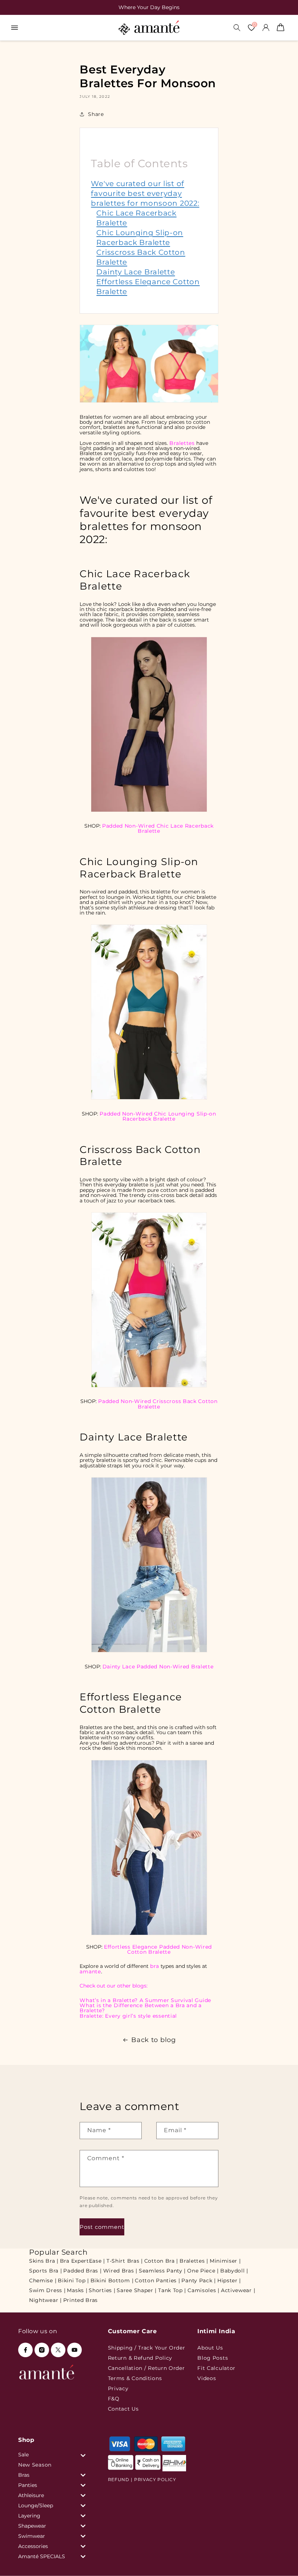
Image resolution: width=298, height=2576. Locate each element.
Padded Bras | (82, 2271)
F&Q (114, 2399)
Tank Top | (172, 2290)
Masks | (77, 2290)
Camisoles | (204, 2290)
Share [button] (96, 114)
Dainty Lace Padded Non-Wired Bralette (158, 1667)
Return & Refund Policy (140, 2358)
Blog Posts (213, 2358)
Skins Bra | (44, 2261)
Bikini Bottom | (112, 2280)
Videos (207, 2378)
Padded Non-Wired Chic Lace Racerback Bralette (158, 828)
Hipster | (229, 2280)
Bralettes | (194, 2261)
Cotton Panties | (157, 2280)
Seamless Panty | (162, 2271)
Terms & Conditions (135, 2378)
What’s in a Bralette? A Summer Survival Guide (145, 2000)
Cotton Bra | (161, 2261)
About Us (210, 2348)
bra (154, 1966)
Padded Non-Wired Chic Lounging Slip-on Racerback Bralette (158, 1116)
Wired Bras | (120, 2271)
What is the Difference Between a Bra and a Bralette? (140, 2008)
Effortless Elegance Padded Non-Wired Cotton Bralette (158, 1949)
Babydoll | (234, 2271)
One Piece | (203, 2271)
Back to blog (153, 2040)
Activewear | (238, 2290)
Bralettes (182, 443)
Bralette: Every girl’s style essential (128, 2016)
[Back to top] (280, 2560)
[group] (149, 7)
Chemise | (43, 2280)
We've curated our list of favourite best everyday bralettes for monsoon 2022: (145, 193)
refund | (120, 2479)
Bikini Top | (73, 2280)
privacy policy (155, 2479)
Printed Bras (80, 2300)
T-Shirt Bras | (125, 2261)
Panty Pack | (198, 2280)
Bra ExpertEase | (82, 2261)
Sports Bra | (45, 2271)
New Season (35, 2465)
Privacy (118, 2388)
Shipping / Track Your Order (147, 2348)
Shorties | (102, 2290)
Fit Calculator (216, 2368)
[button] (15, 28)
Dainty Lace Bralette (136, 272)
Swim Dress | (47, 2290)
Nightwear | (45, 2300)
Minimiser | (225, 2261)
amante (90, 1972)
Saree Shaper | (137, 2290)
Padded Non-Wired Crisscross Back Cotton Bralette (158, 1404)
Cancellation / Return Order (146, 2368)
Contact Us (123, 2409)
